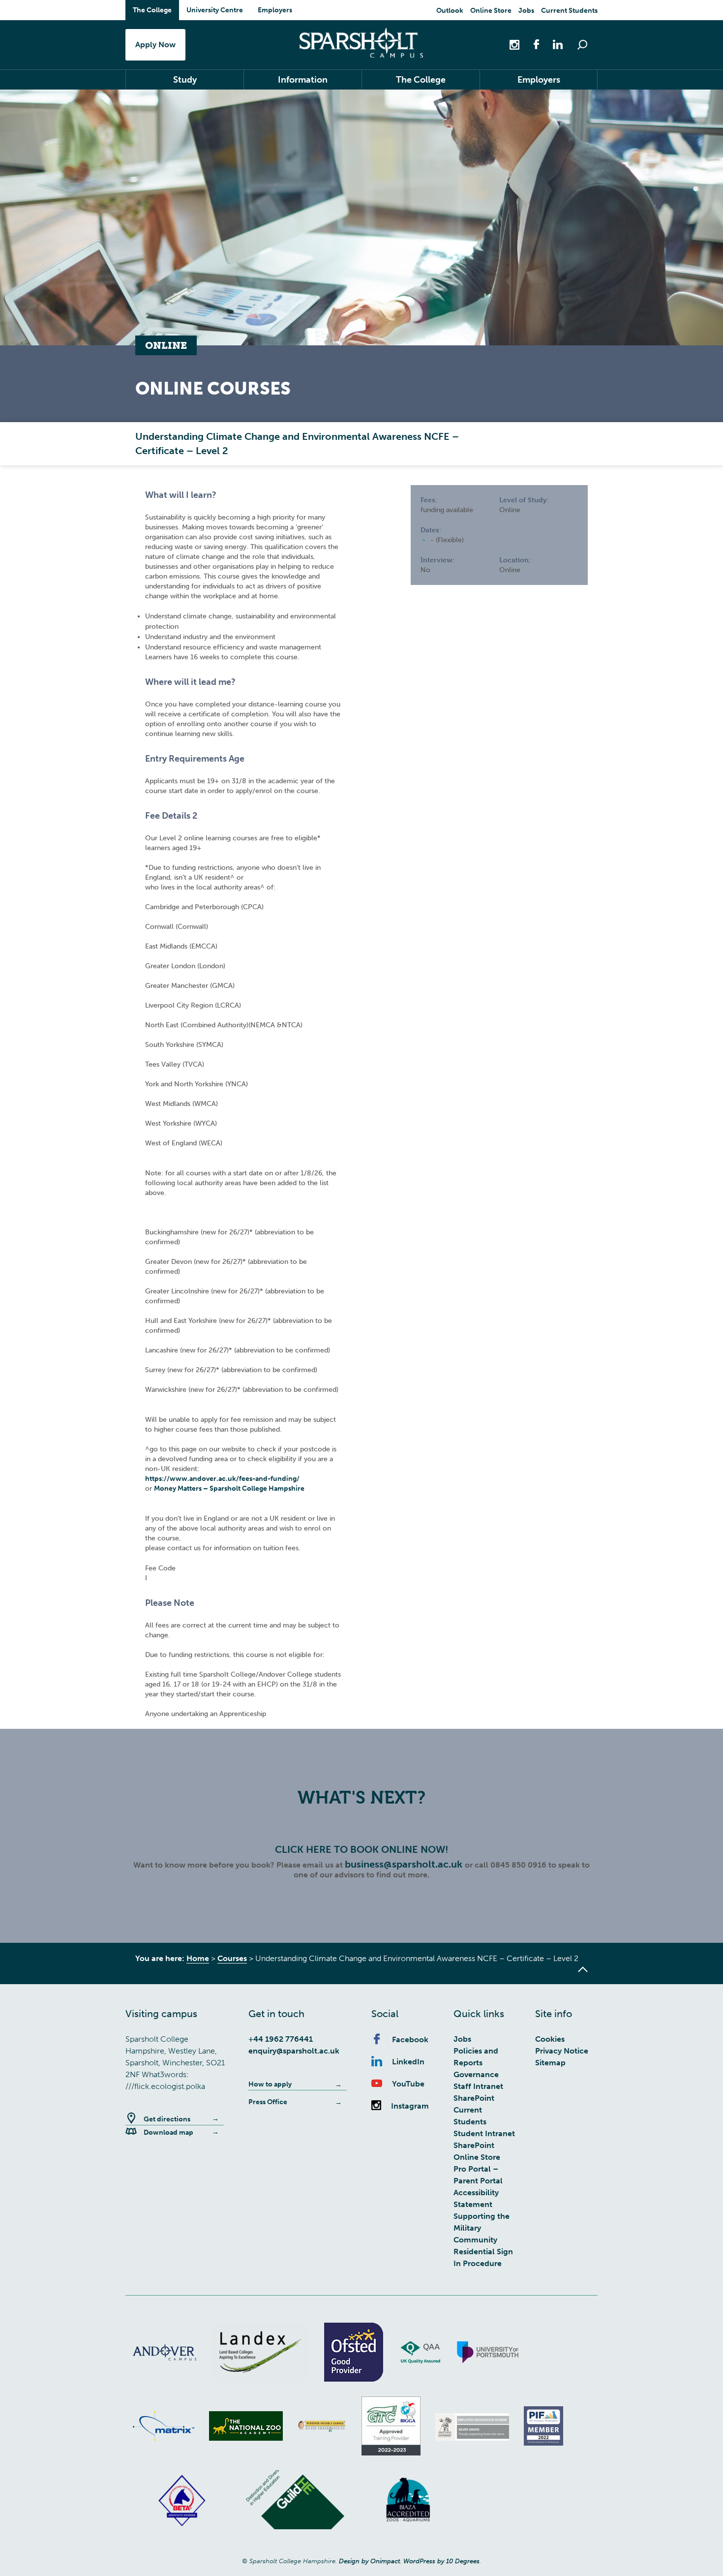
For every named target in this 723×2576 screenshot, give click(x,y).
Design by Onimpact (369, 2561)
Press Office (268, 2102)
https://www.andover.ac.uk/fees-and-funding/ (222, 1479)
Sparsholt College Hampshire (361, 43)
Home (198, 1958)
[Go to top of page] (583, 1969)
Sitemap (550, 2063)
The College (152, 10)
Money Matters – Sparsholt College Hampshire (229, 1488)
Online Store (491, 11)
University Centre (215, 10)
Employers (275, 10)
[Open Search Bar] (582, 45)
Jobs (526, 11)
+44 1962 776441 (281, 2039)
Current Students (569, 11)
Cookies (550, 2039)
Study (185, 80)
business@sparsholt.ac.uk (405, 1864)
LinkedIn (408, 2062)
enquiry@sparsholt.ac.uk (294, 2051)
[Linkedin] (553, 44)
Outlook (450, 11)
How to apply (270, 2084)
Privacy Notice (562, 2051)
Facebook (410, 2039)
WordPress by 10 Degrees (441, 2561)
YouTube (408, 2084)
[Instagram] (515, 44)
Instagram (410, 2106)
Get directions (167, 2119)
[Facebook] (531, 44)
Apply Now (155, 45)
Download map (168, 2132)
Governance (476, 2074)
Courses (232, 1958)
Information (303, 80)
